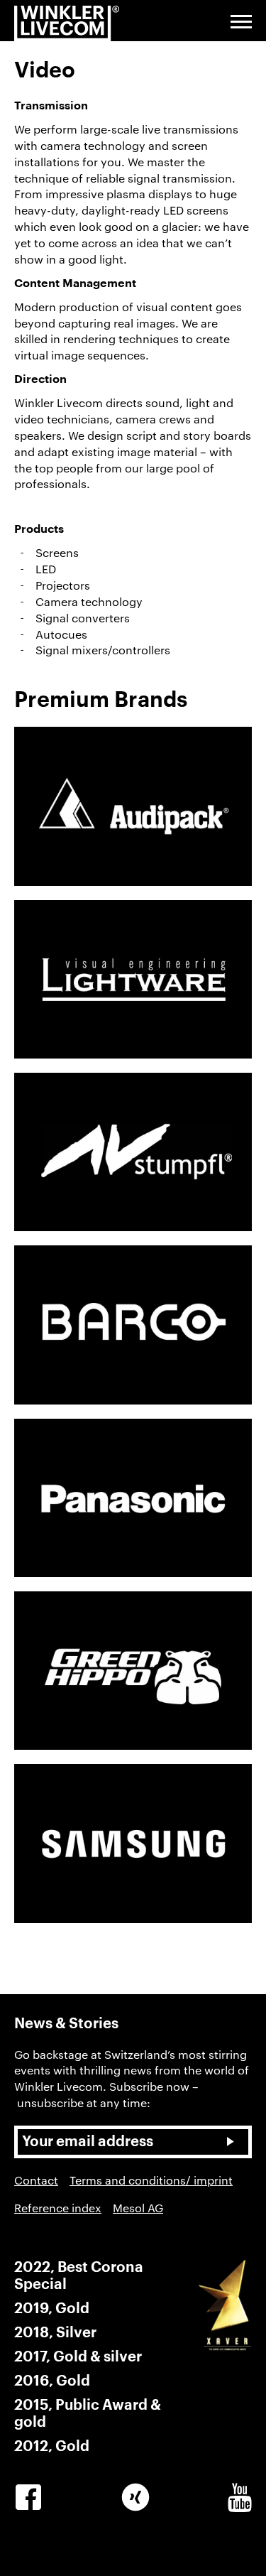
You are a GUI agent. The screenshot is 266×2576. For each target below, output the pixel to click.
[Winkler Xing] (135, 2498)
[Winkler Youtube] (240, 2498)
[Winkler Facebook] (28, 2498)
